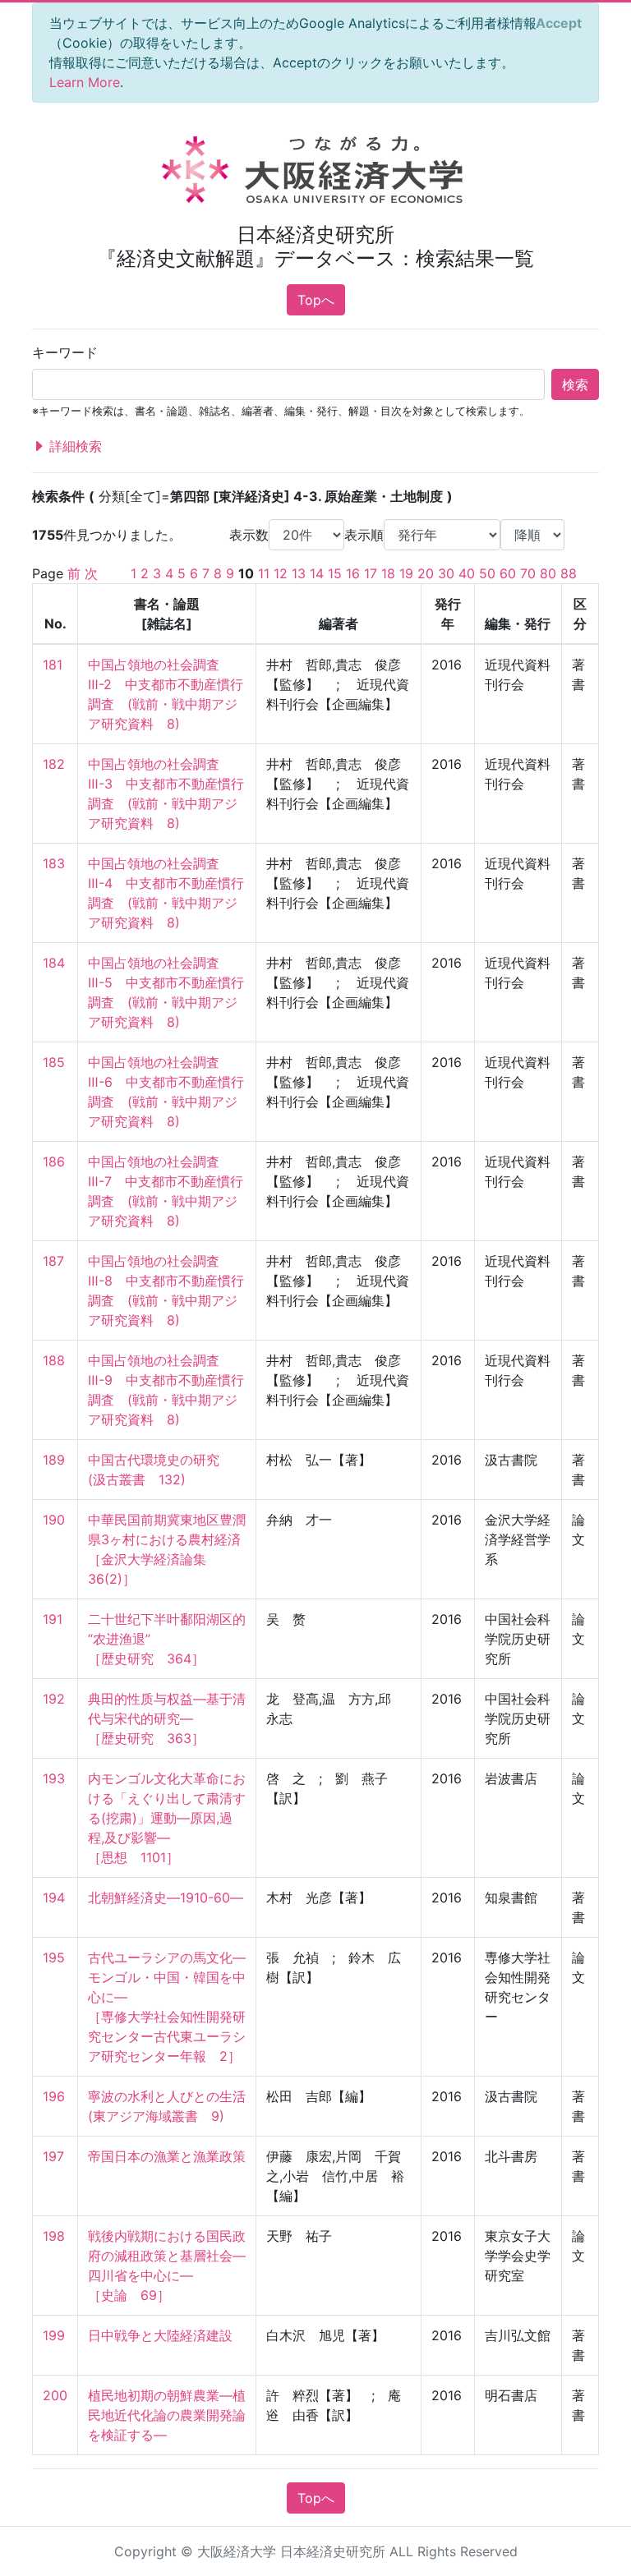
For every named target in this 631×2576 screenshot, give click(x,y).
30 (446, 573)
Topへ (316, 300)
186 (54, 1161)
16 (353, 573)
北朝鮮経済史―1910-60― (166, 1897)
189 (54, 1460)
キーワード (65, 352)
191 (53, 1619)
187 (53, 1261)
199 (54, 2335)
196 (54, 2096)
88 (569, 573)
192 (54, 1699)
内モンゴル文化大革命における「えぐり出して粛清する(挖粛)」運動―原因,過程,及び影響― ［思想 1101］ (167, 1818)
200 (55, 2395)
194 (54, 1897)
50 (487, 573)
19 (406, 573)
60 (508, 573)
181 (53, 665)
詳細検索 (74, 446)
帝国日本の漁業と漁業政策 (167, 2156)
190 (54, 1520)
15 (335, 573)
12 (281, 573)
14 (317, 573)
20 (426, 573)
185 (54, 1062)
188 (54, 1360)
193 (54, 1778)
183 (54, 863)
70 (528, 573)
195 (54, 1957)
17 (371, 573)
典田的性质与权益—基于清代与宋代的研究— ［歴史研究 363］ (167, 1718)
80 (548, 573)
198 (54, 2236)
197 (53, 2156)
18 (388, 573)
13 (299, 573)
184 (54, 963)
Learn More (85, 82)
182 (54, 764)
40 (467, 573)
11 (264, 573)
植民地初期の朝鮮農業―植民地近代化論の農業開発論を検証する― (167, 2415)
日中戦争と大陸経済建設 (160, 2335)
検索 (575, 384)
